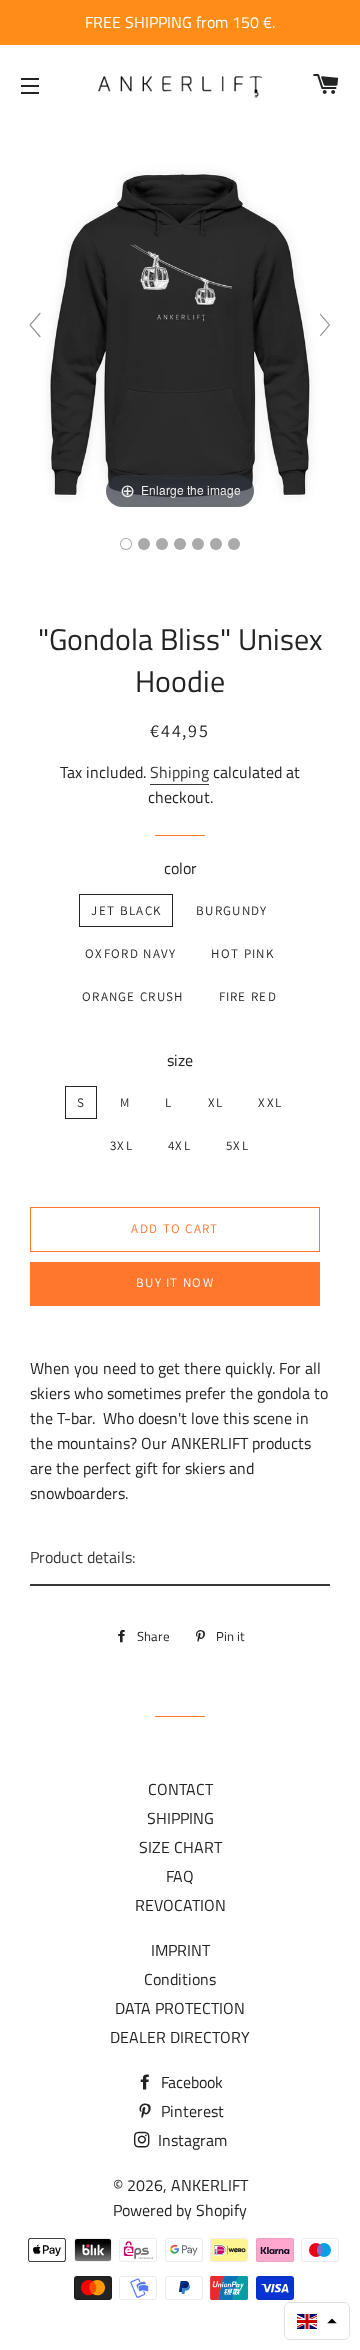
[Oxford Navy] (162, 544)
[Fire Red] (216, 544)
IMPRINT (180, 1950)
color (180, 868)
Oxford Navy (130, 953)
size (180, 1060)
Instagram (190, 2140)
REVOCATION (180, 1905)
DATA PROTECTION (180, 2008)
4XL (179, 1145)
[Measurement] (234, 544)
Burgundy (231, 910)
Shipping (179, 772)
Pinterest (190, 2111)
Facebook (190, 2082)
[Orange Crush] (198, 544)
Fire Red (248, 996)
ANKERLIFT (209, 2185)
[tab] (180, 1558)
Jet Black (126, 910)
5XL (237, 1145)
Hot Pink (242, 953)
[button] (317, 2321)
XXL (270, 1102)
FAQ (180, 1876)
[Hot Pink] (180, 544)
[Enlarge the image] (180, 333)
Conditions (180, 1979)
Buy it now (175, 1282)
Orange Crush (133, 996)
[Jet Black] (126, 544)
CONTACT (180, 1789)
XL (216, 1102)
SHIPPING (180, 1818)
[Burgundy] (144, 544)
